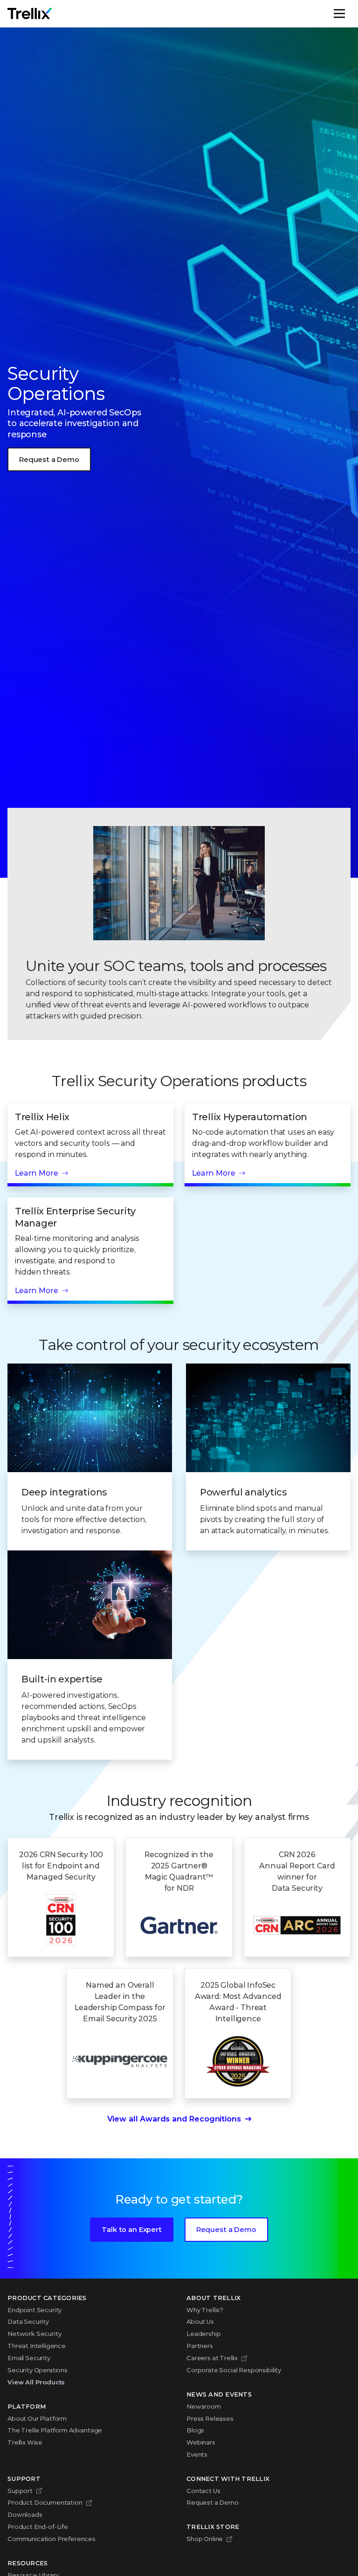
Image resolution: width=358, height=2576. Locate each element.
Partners (200, 2346)
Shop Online (205, 2539)
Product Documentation (45, 2502)
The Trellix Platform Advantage (55, 2430)
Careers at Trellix (212, 2358)
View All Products (36, 2382)
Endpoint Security (34, 2310)
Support (20, 2491)
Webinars (201, 2442)
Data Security (28, 2321)
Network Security (34, 2334)
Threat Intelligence (37, 2346)
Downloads (25, 2514)
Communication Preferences (52, 2539)
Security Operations (38, 2370)
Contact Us (203, 2491)
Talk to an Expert (131, 2230)
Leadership (203, 2334)
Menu (350, 14)
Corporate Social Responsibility (234, 2370)
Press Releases (210, 2418)
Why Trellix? (205, 2310)
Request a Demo (49, 460)
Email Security (29, 2358)
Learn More (36, 1173)
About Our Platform (37, 2418)
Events (197, 2454)
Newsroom (204, 2406)
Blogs (195, 2430)
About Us (200, 2321)
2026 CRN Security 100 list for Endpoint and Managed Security (61, 1866)
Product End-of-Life (38, 2527)
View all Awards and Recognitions (174, 2119)
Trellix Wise (25, 2442)
